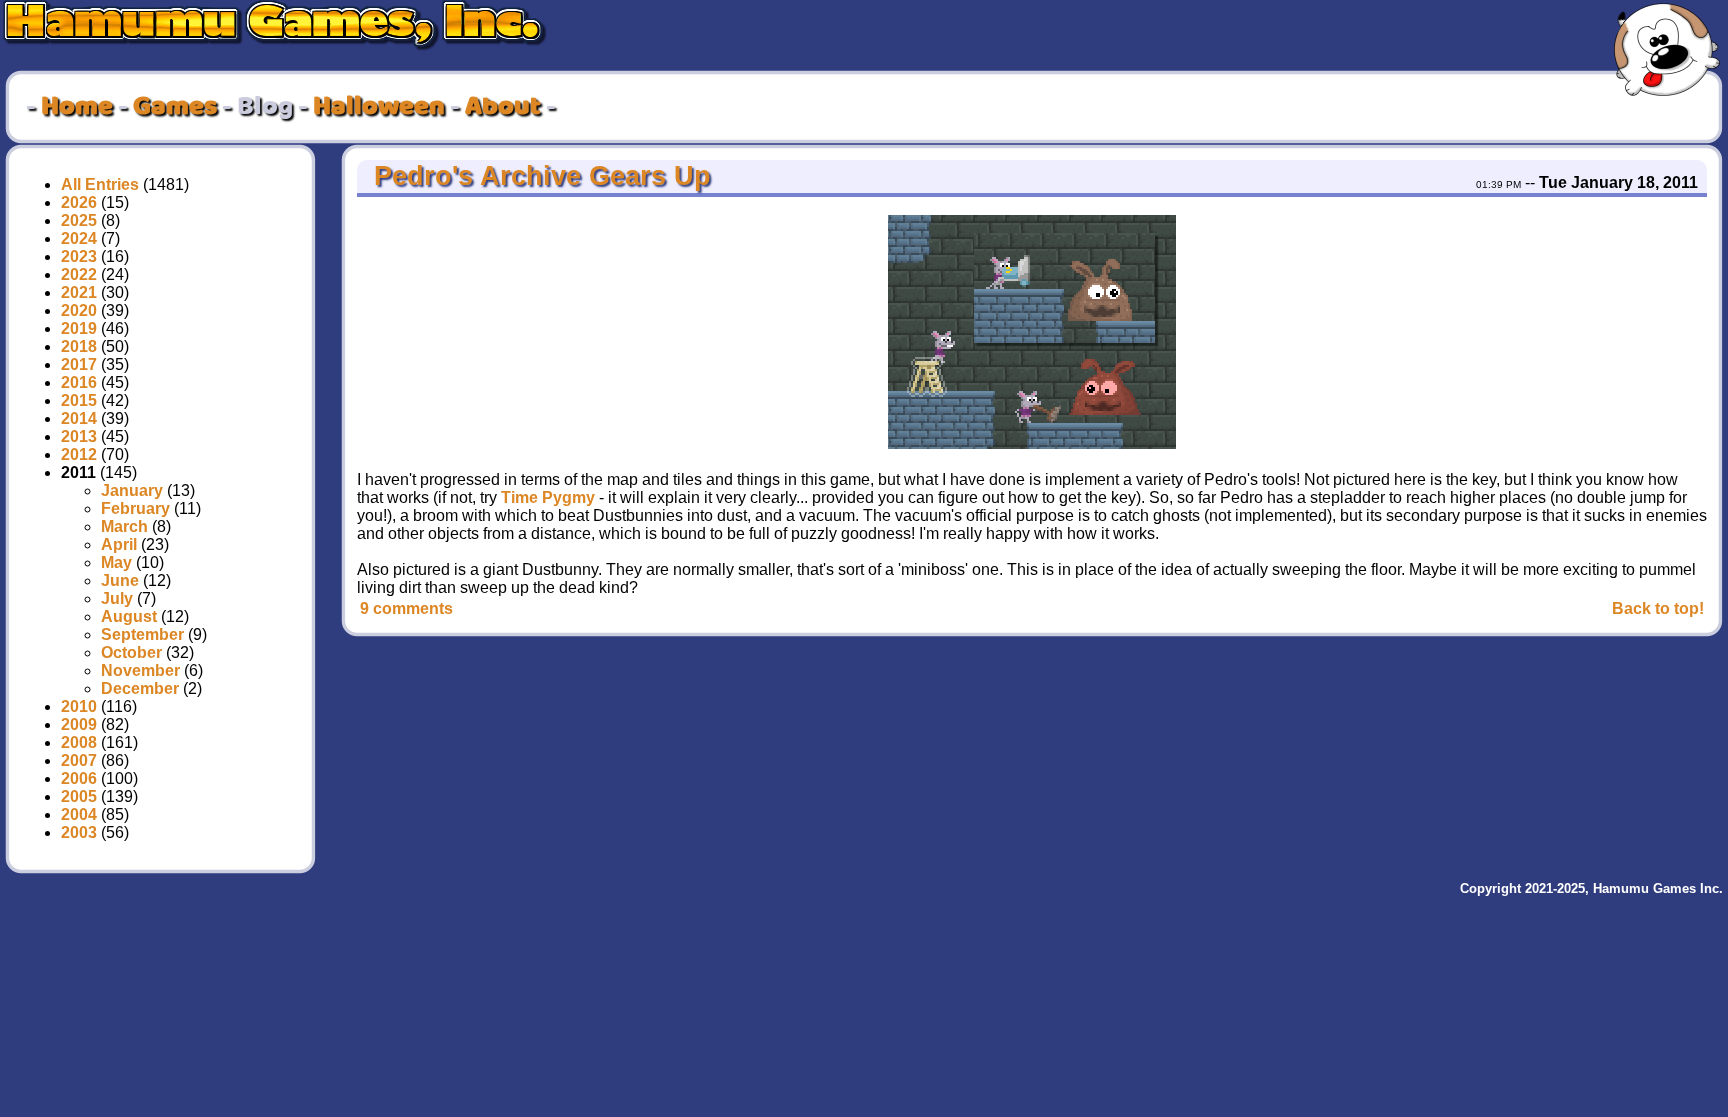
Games (175, 107)
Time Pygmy (548, 497)
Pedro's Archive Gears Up (538, 176)
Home (77, 107)
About (503, 107)
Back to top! (1658, 608)
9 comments (406, 608)
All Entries (100, 184)
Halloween (379, 107)
